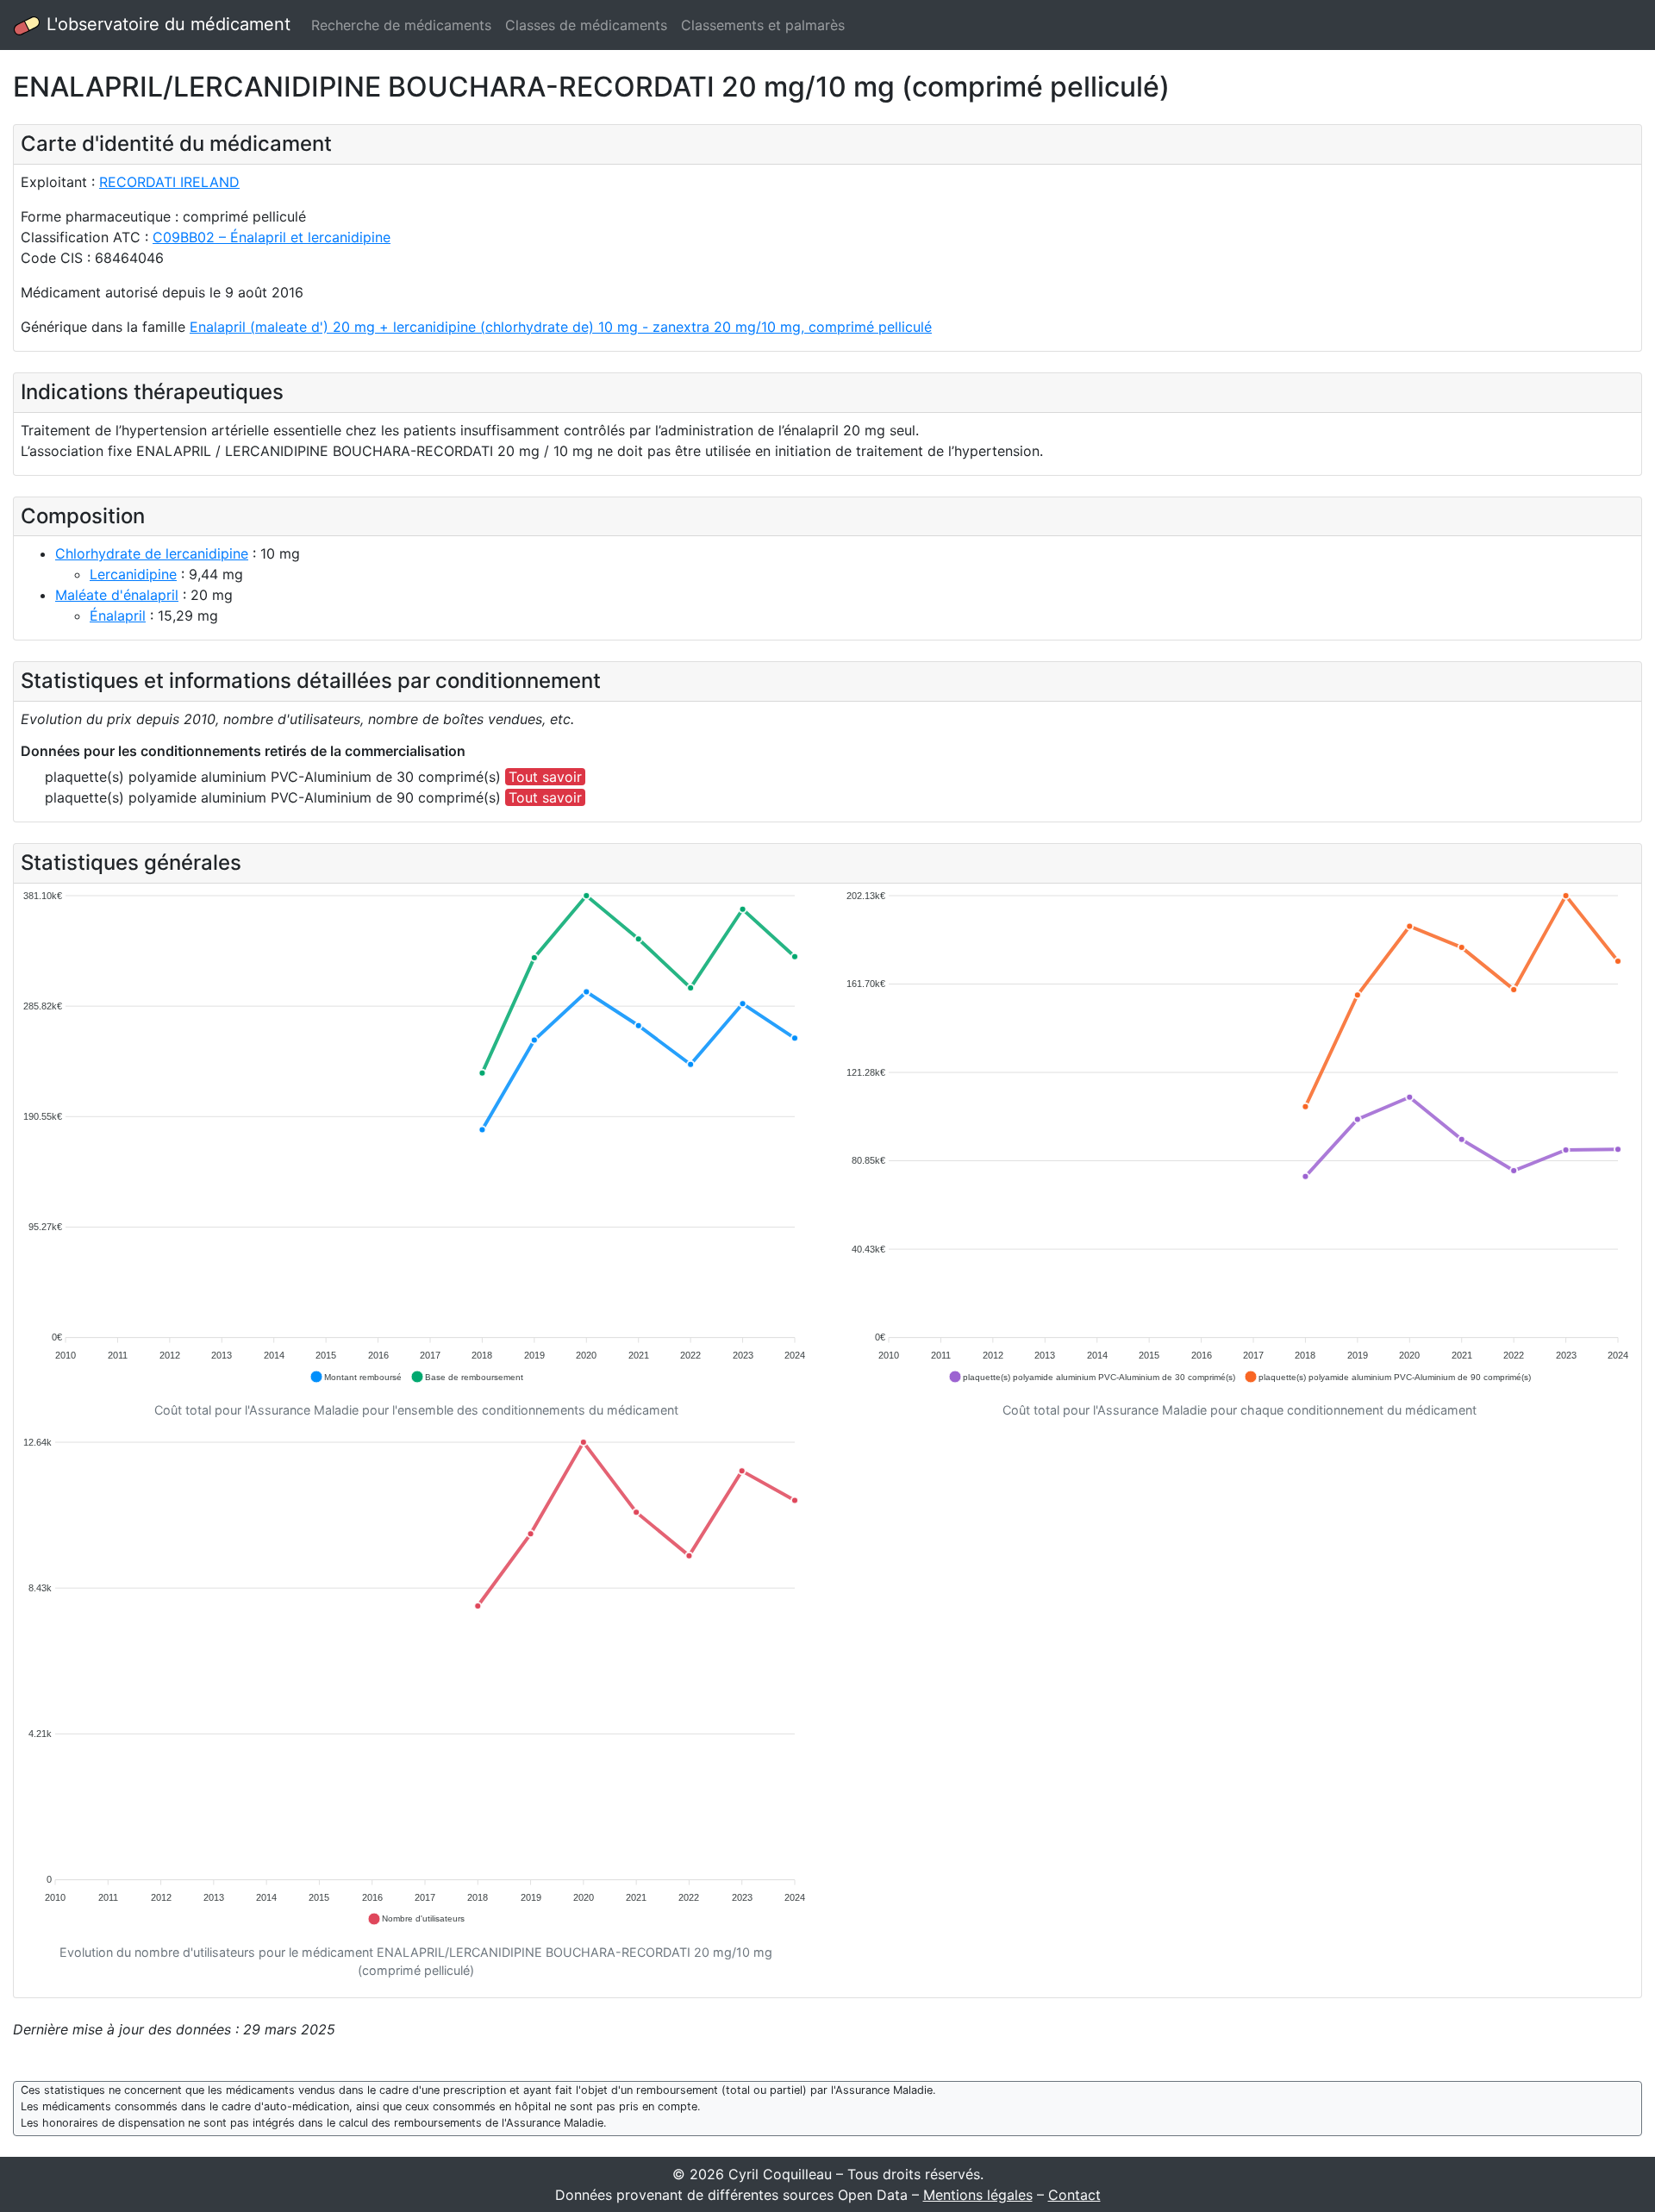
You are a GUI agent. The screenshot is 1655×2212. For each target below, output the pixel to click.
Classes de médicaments (586, 25)
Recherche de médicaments (401, 25)
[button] (356, 1377)
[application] (416, 1137)
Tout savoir (545, 777)
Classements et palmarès (763, 25)
